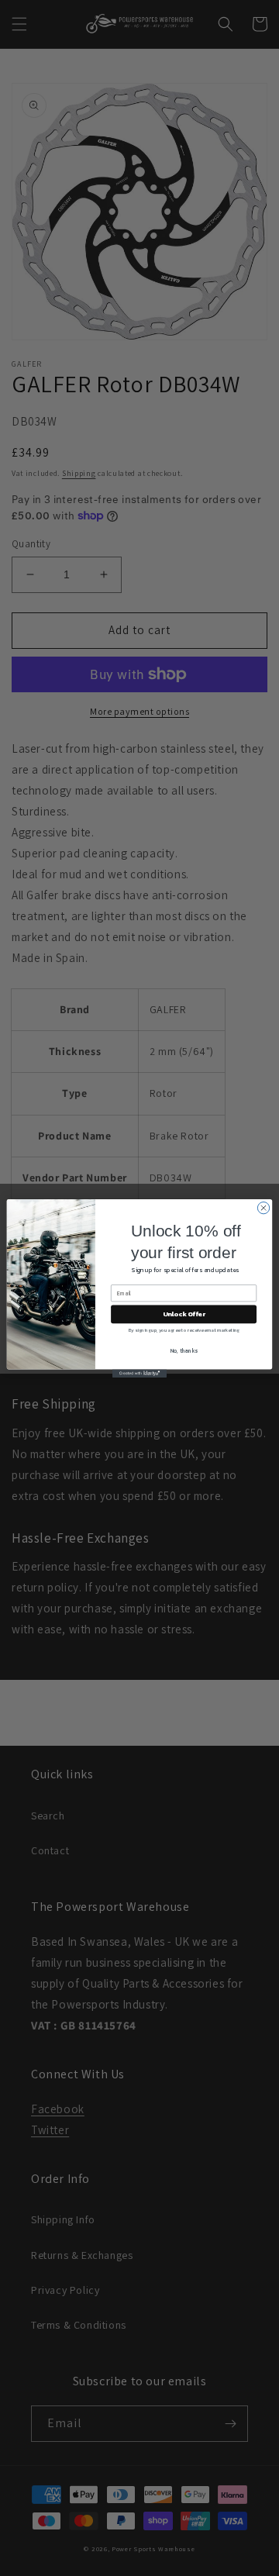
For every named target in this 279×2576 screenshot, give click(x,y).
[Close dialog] (263, 1207)
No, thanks (184, 1350)
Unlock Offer (184, 1314)
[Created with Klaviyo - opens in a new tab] (139, 1373)
